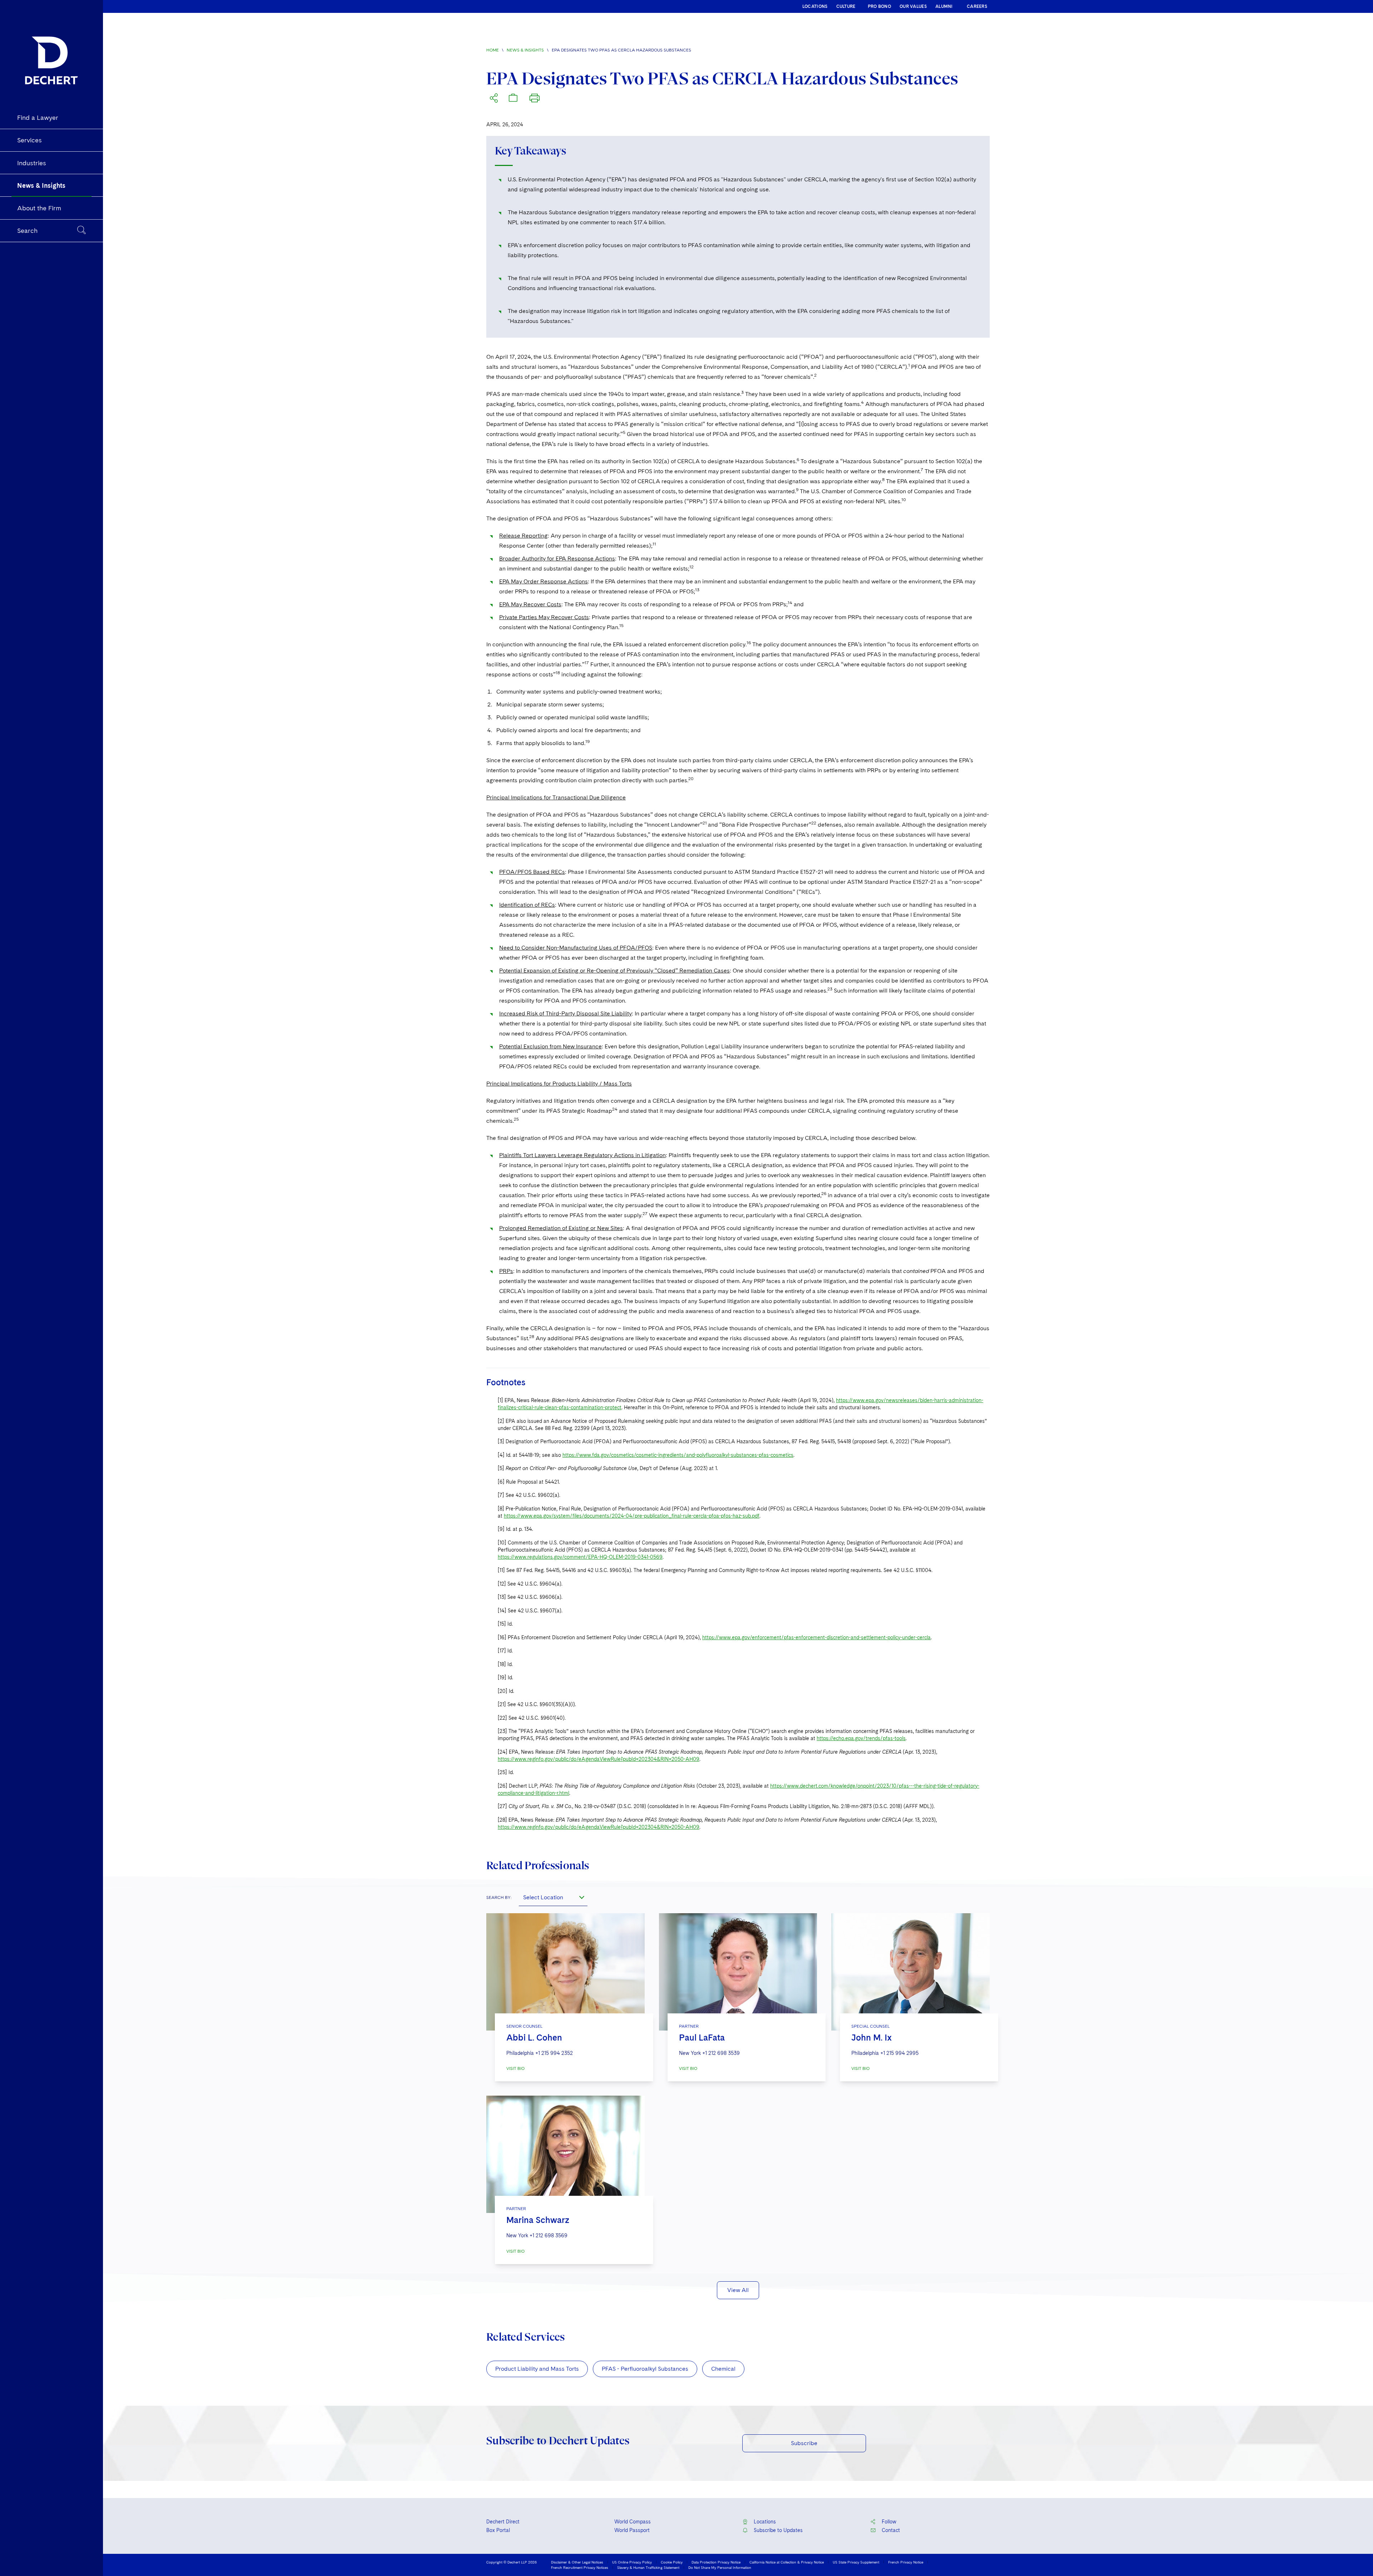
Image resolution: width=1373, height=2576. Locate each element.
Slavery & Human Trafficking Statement (648, 2567)
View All (738, 2290)
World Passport (632, 2530)
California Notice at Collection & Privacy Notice (787, 2562)
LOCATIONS (815, 6)
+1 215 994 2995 (899, 2053)
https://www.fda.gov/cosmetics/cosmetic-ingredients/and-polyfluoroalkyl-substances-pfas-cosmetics (678, 1455)
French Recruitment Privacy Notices (580, 2567)
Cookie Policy (672, 2562)
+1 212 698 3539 (721, 2053)
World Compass (633, 2522)
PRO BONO (879, 6)
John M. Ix (872, 2038)
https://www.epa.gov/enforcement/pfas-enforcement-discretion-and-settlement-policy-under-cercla (816, 1637)
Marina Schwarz (538, 2220)
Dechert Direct (503, 2522)
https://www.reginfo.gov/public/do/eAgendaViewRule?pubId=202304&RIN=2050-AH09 (599, 1759)
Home (493, 50)
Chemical (723, 2369)
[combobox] (553, 1897)
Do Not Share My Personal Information (720, 2567)
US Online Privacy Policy (632, 2562)
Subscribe (804, 2443)
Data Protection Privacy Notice (716, 2562)
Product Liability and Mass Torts (537, 2369)
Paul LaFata (702, 2038)
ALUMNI (944, 6)
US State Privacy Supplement (856, 2562)
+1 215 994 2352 (554, 2053)
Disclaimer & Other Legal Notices (577, 2562)
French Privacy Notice (906, 2562)
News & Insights (525, 50)
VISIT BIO (515, 2068)
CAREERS (977, 6)
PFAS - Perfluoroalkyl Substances (645, 2369)
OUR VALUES (913, 6)
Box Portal (498, 2530)
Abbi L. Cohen (534, 2038)
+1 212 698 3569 (548, 2235)
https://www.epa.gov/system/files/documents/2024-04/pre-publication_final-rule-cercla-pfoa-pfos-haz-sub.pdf (632, 1516)
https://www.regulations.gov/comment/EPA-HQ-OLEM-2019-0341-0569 (580, 1557)
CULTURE (846, 6)
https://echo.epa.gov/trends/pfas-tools (861, 1738)
